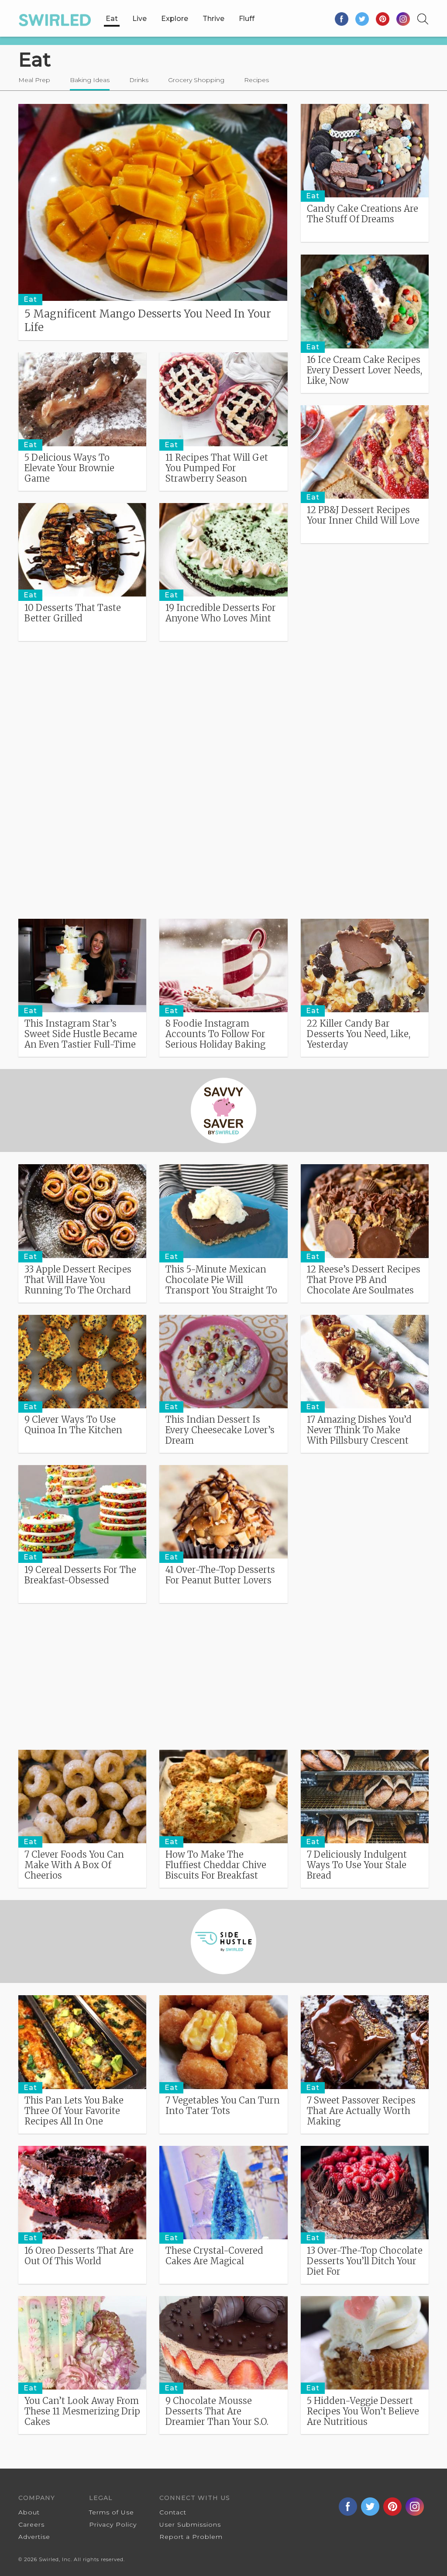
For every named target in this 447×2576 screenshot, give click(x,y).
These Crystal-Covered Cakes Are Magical (214, 2256)
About (29, 2512)
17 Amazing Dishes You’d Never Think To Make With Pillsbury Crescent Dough (359, 1435)
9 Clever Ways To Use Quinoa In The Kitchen (73, 1425)
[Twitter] (363, 19)
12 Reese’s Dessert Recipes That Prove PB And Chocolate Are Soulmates (364, 1280)
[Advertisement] (223, 714)
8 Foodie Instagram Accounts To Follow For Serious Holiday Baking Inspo (215, 1039)
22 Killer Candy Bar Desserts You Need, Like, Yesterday (359, 1034)
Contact (173, 2512)
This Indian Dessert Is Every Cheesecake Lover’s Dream (220, 1430)
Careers (31, 2524)
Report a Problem (191, 2537)
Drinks (139, 80)
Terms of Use (112, 2512)
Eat (112, 19)
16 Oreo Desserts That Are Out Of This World (79, 2256)
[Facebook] (342, 19)
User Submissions (190, 2524)
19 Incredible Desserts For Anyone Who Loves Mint (221, 613)
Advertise (34, 2537)
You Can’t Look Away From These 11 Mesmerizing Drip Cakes (82, 2411)
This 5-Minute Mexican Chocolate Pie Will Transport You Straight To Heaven (221, 1285)
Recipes (256, 80)
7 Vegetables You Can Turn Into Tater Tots (223, 2106)
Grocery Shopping (196, 80)
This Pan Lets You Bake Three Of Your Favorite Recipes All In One (74, 2111)
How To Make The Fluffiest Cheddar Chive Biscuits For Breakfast (216, 1865)
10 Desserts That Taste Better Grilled (73, 613)
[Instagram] (403, 19)
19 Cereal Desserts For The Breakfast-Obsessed (80, 1575)
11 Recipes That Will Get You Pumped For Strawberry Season (217, 468)
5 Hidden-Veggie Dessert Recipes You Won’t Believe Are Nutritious (363, 2411)
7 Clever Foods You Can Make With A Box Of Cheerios (74, 1865)
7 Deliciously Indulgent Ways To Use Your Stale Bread (357, 1865)
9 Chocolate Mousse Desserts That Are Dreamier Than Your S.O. (217, 2411)
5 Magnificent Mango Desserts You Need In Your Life (148, 321)
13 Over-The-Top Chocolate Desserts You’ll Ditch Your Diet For (365, 2261)
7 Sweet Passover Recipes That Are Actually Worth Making (361, 2111)
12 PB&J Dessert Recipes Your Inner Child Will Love (363, 515)
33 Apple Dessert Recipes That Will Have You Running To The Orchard (78, 1280)
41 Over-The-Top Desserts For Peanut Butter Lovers (220, 1575)
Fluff (247, 19)
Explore (175, 19)
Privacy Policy (113, 2524)
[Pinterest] (383, 19)
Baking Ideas (90, 80)
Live (139, 19)
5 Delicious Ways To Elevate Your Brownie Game (69, 468)
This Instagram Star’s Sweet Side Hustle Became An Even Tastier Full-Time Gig (81, 1039)
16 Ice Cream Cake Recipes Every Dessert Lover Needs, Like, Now (364, 370)
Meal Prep (34, 80)
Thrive (213, 19)
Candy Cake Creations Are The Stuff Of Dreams (363, 214)
